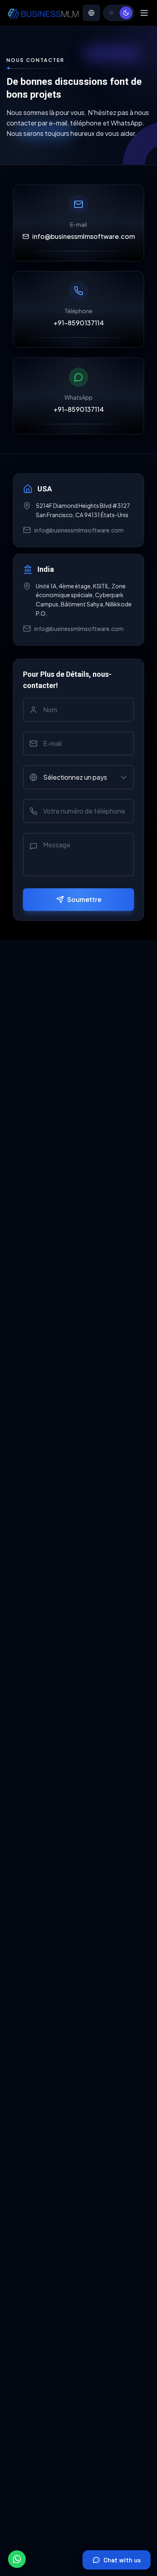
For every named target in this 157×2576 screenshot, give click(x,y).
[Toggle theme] (119, 13)
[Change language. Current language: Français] (91, 13)
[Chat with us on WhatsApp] (17, 2559)
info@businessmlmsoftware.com (84, 236)
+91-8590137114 (79, 323)
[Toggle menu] (144, 13)
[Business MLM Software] (43, 13)
